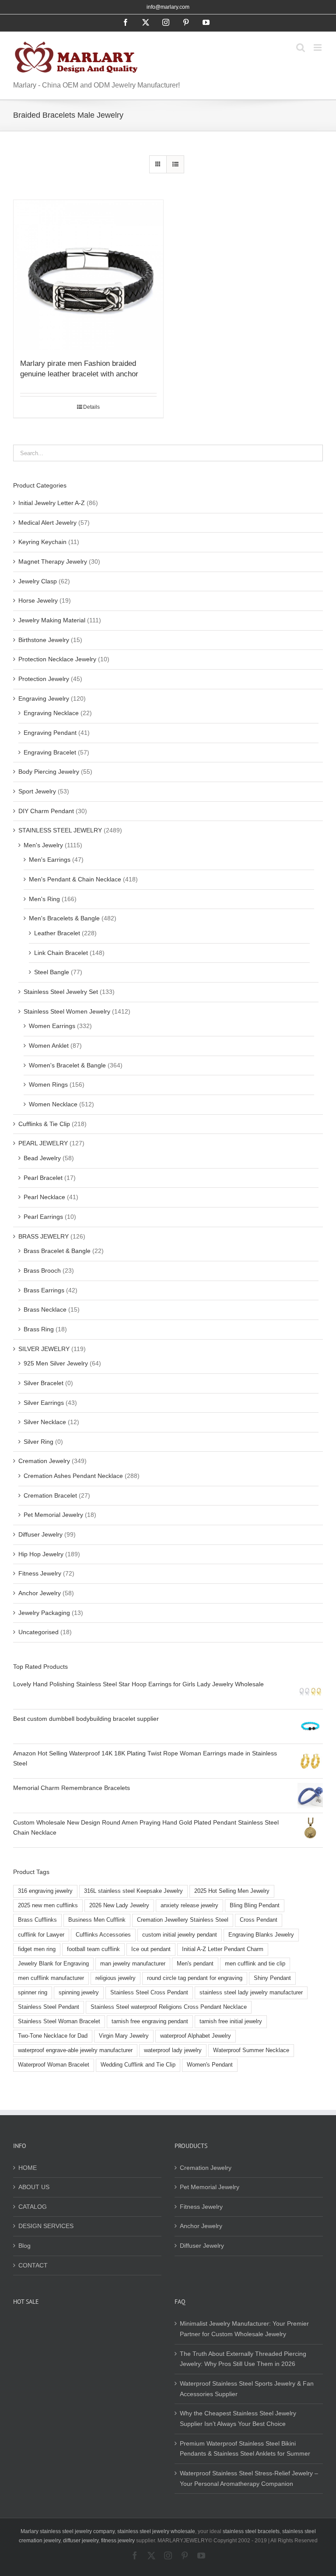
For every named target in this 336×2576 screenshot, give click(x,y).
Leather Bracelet (57, 933)
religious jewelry (115, 1978)
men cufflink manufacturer (51, 1978)
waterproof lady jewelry (173, 2050)
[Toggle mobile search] (301, 47)
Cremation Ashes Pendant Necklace (73, 1476)
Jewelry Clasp (38, 581)
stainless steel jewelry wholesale (156, 2531)
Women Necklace (53, 1104)
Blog (24, 2246)
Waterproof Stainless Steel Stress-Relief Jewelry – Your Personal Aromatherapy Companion (249, 2478)
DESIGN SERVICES (46, 2226)
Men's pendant (195, 1964)
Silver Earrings (44, 1403)
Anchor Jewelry (40, 1593)
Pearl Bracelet (43, 1178)
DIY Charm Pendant (46, 811)
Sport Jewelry (37, 791)
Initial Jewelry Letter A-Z (52, 503)
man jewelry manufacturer (133, 1964)
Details (91, 407)
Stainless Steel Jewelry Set (61, 992)
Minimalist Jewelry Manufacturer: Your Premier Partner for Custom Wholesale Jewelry (244, 2329)
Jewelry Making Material (52, 620)
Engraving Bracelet (50, 752)
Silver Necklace (45, 1422)
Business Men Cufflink (97, 1920)
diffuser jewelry (81, 2541)
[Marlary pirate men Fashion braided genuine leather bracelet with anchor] (88, 275)
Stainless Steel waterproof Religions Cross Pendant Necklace (169, 2007)
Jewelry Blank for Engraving (53, 1964)
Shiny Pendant (272, 1978)
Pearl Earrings (43, 1217)
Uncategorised (38, 1632)
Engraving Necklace (51, 713)
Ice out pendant (151, 1949)
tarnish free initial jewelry (231, 2021)
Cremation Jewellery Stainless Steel (183, 1920)
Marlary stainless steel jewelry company (68, 2531)
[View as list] (175, 164)
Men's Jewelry (43, 845)
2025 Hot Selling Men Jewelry (232, 1891)
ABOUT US (34, 2187)
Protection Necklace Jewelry (57, 659)
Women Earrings (52, 1026)
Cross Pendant (259, 1920)
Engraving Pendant (50, 733)
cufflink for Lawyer (41, 1935)
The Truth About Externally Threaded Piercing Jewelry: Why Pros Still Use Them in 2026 (243, 2359)
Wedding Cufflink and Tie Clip (138, 2065)
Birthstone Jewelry (44, 640)
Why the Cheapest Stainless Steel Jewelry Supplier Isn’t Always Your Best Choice (238, 2418)
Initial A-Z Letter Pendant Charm (223, 1949)
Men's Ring (44, 899)
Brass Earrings (44, 1290)
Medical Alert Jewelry (47, 523)
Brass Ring (39, 1329)
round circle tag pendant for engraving (195, 1978)
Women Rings (48, 1084)
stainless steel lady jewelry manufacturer (251, 1993)
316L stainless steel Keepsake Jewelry (133, 1891)
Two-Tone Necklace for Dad (53, 2036)
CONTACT (33, 2265)
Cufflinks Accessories (103, 1935)
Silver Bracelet (44, 1383)
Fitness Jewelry (40, 1573)
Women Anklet (49, 1046)
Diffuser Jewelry (40, 1534)
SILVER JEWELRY (44, 1349)
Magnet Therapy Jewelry (53, 562)
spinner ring (33, 1993)
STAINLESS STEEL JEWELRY (60, 830)
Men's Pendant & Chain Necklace (75, 879)
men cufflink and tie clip (255, 1964)
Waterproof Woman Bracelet (54, 2065)
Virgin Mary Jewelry (124, 2036)
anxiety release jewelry (189, 1906)
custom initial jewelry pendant (180, 1935)
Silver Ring (38, 1442)
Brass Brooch (42, 1270)
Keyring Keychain (42, 542)
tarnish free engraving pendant (150, 2021)
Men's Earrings (50, 860)
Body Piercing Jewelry (49, 772)
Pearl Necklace (44, 1197)
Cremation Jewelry (44, 1461)
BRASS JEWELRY (44, 1236)
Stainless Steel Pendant (49, 2007)
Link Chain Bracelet (61, 953)
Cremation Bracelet (50, 1495)
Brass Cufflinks (37, 1920)
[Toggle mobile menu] (318, 47)
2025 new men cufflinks (48, 1906)
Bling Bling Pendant (255, 1906)
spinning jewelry (79, 1993)
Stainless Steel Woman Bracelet (59, 2021)
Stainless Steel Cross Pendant (149, 1993)
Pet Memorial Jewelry (53, 1515)
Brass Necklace (45, 1309)
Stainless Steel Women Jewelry (67, 1011)
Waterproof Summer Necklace (251, 2050)
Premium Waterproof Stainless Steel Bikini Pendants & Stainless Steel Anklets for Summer (245, 2449)
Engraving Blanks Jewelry (261, 1935)
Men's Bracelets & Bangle (64, 918)
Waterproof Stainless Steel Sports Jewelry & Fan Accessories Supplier (247, 2389)
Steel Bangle (52, 972)
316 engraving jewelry (45, 1891)
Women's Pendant (210, 2065)
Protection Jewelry (44, 679)
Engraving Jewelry (44, 698)
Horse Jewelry (38, 600)
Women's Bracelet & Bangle (67, 1065)
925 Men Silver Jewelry (56, 1363)
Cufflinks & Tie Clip (44, 1124)
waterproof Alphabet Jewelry (196, 2036)
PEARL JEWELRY (43, 1143)
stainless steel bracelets (251, 2531)
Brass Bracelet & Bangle (57, 1251)
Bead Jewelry (42, 1158)
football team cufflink (93, 1949)
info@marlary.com (168, 7)
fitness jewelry (118, 2541)
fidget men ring (37, 1949)
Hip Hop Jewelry (41, 1554)
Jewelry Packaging (44, 1613)
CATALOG (33, 2207)
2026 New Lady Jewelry (119, 1906)
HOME (28, 2168)
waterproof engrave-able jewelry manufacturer (75, 2050)
